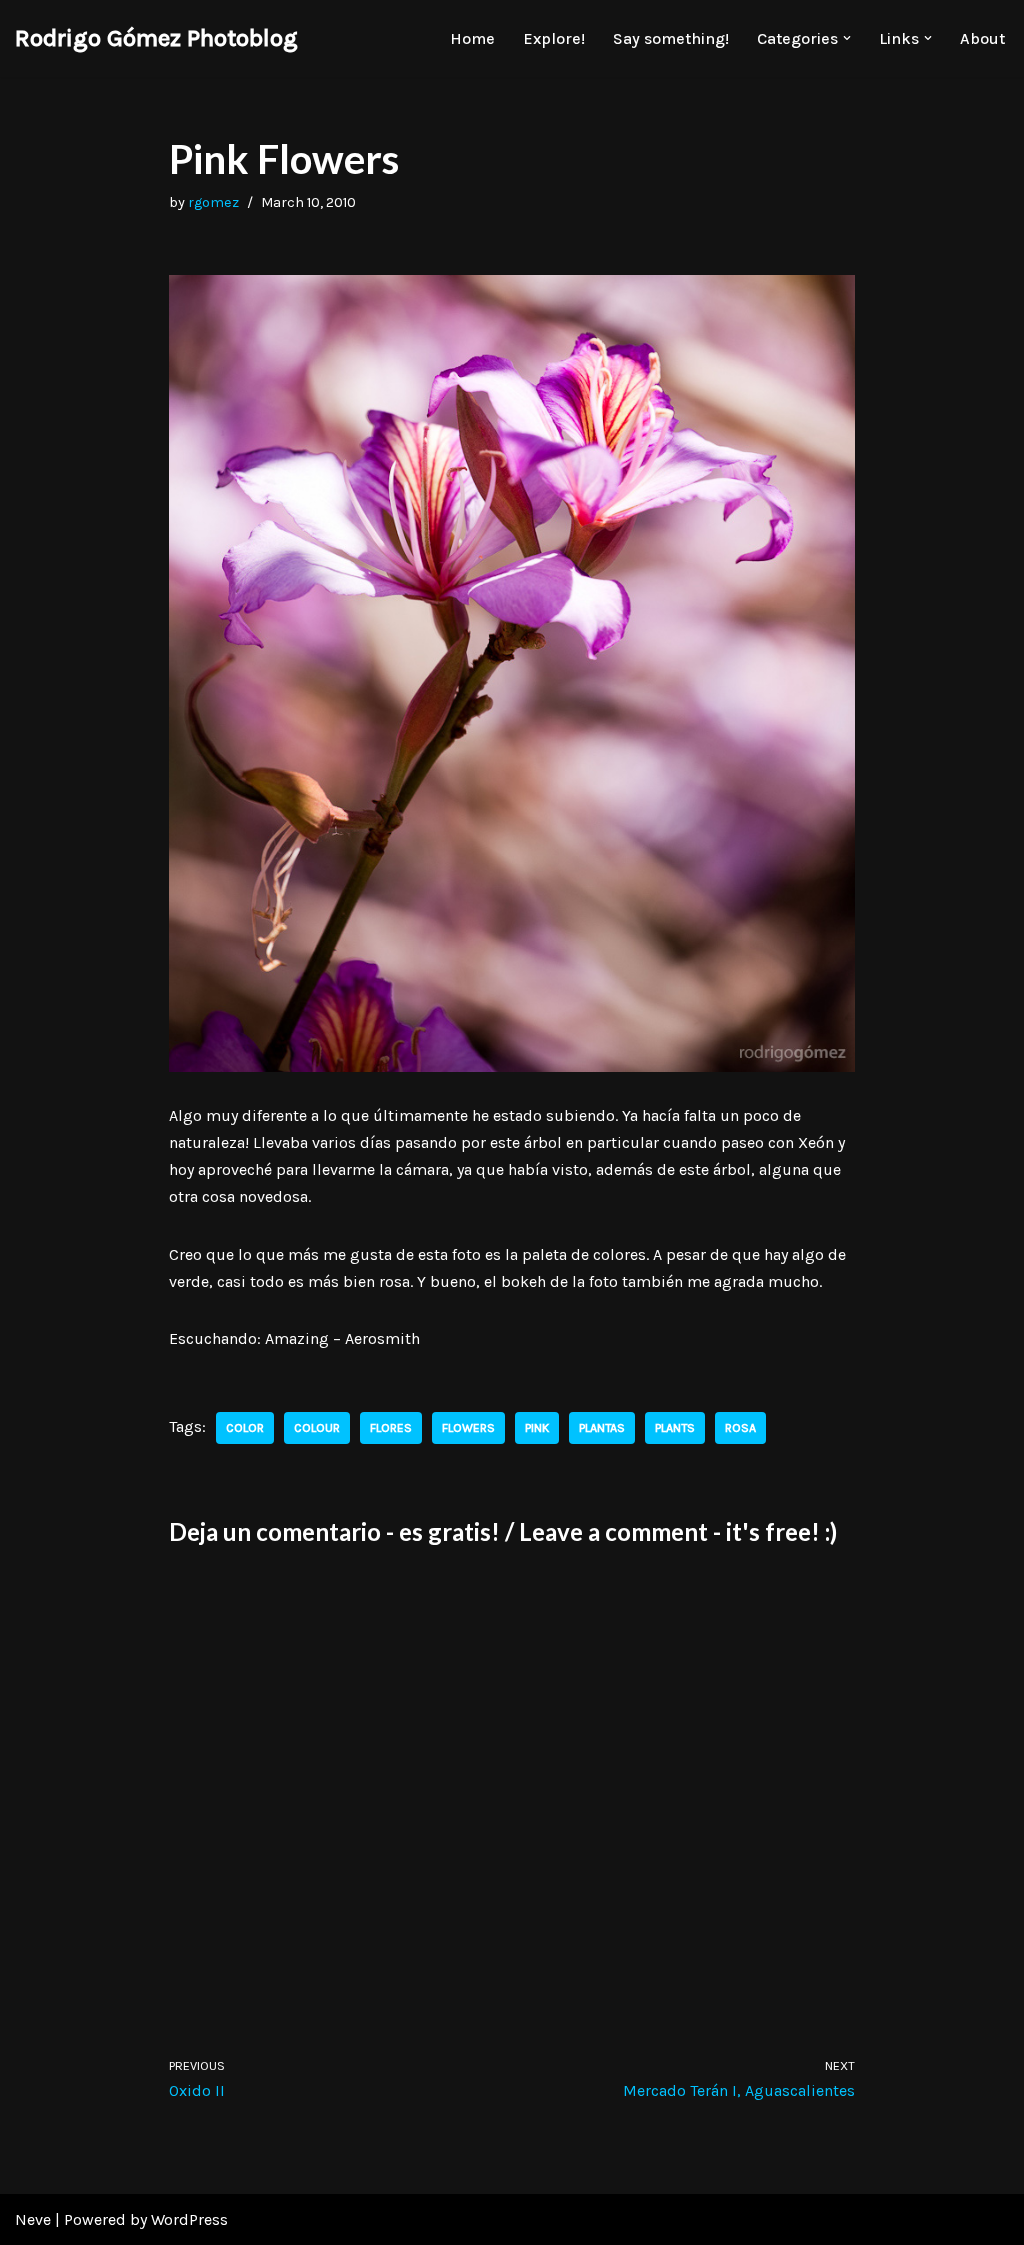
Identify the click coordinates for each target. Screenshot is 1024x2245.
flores (391, 1428)
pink (537, 1428)
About (982, 38)
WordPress (189, 2219)
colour (317, 1428)
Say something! (671, 38)
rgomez (213, 202)
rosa (740, 1428)
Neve (33, 2219)
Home (472, 38)
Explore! (554, 38)
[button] (847, 38)
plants (675, 1428)
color (245, 1428)
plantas (602, 1428)
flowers (468, 1428)
